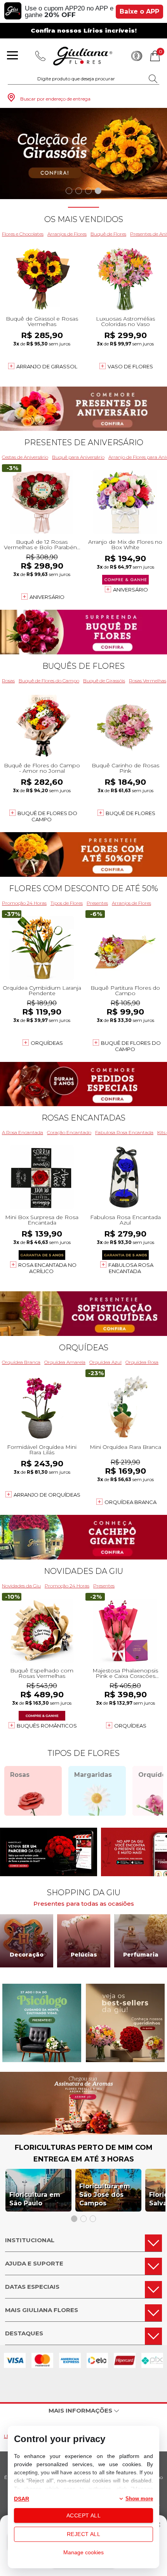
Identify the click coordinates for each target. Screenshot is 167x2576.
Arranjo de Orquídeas (47, 1495)
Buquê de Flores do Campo (49, 681)
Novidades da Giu (83, 1571)
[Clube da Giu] (83, 2133)
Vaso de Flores (130, 366)
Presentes (97, 903)
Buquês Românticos (47, 1726)
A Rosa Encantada (23, 1132)
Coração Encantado (69, 1132)
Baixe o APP (139, 11)
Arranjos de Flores (67, 234)
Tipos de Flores (67, 903)
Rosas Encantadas (83, 1118)
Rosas (8, 681)
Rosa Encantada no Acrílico (47, 1268)
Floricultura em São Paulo (35, 2199)
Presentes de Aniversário (84, 442)
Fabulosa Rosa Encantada (124, 1132)
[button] (69, 191)
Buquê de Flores (108, 234)
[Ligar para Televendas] (40, 56)
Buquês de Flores (83, 666)
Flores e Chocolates (23, 234)
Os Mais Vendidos (84, 219)
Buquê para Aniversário (78, 457)
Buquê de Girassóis (104, 681)
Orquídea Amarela (65, 1362)
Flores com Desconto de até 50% (83, 888)
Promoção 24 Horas (24, 903)
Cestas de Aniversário (25, 457)
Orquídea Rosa (142, 1362)
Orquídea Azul (105, 1362)
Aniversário (47, 597)
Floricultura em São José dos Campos (105, 2195)
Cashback (137, 56)
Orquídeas (47, 1043)
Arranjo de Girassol (47, 366)
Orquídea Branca (21, 1362)
